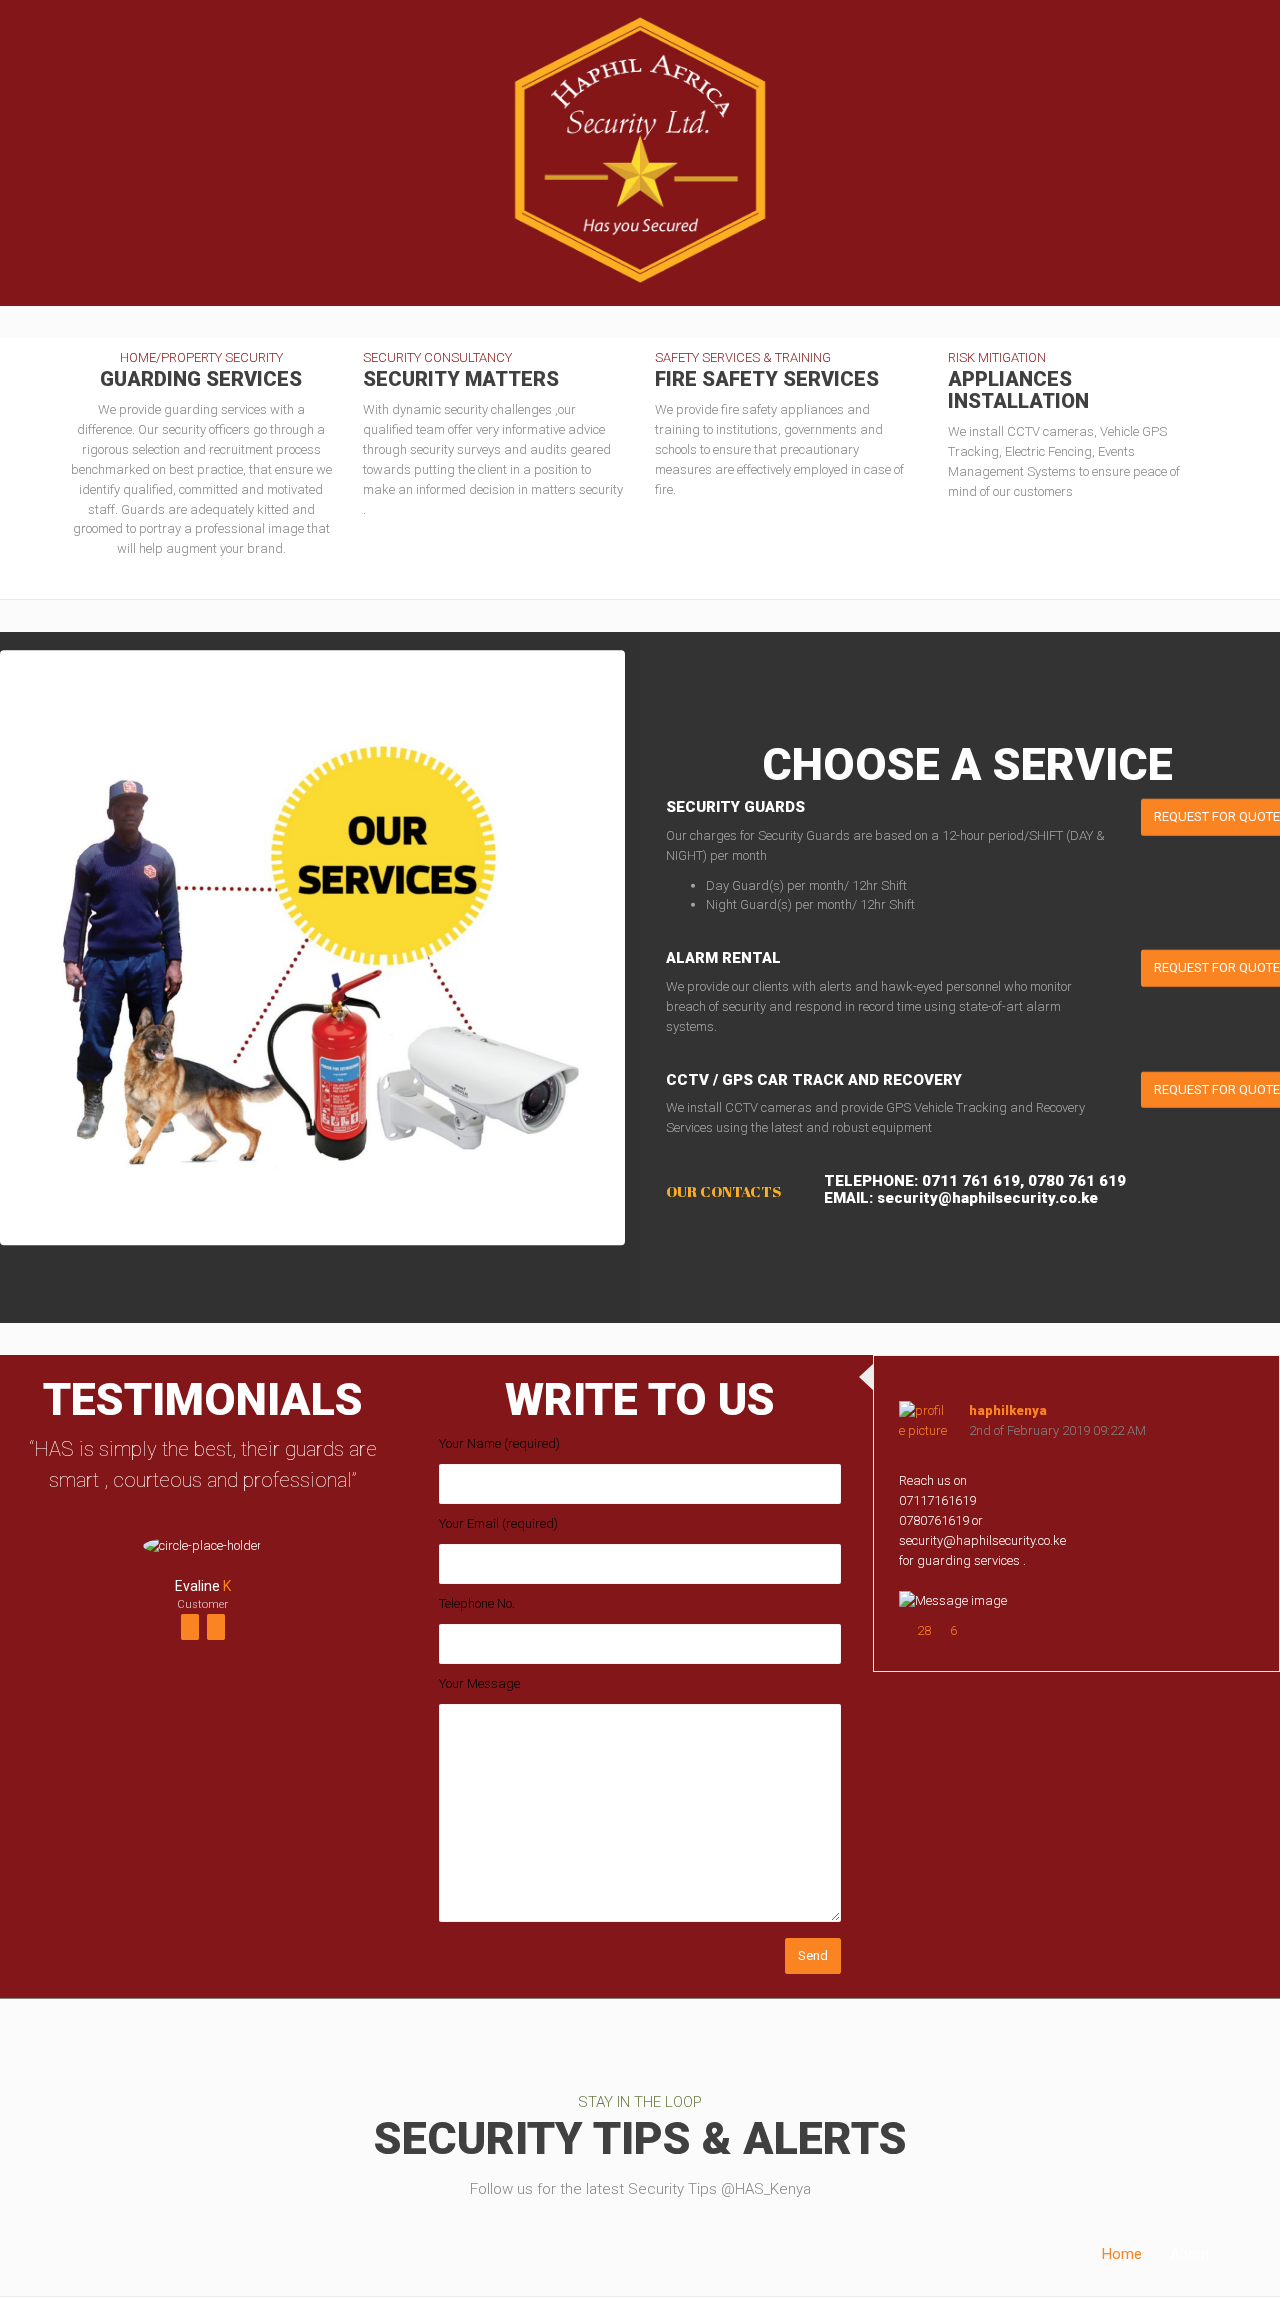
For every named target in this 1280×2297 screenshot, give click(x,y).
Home (1122, 2254)
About (1190, 2254)
